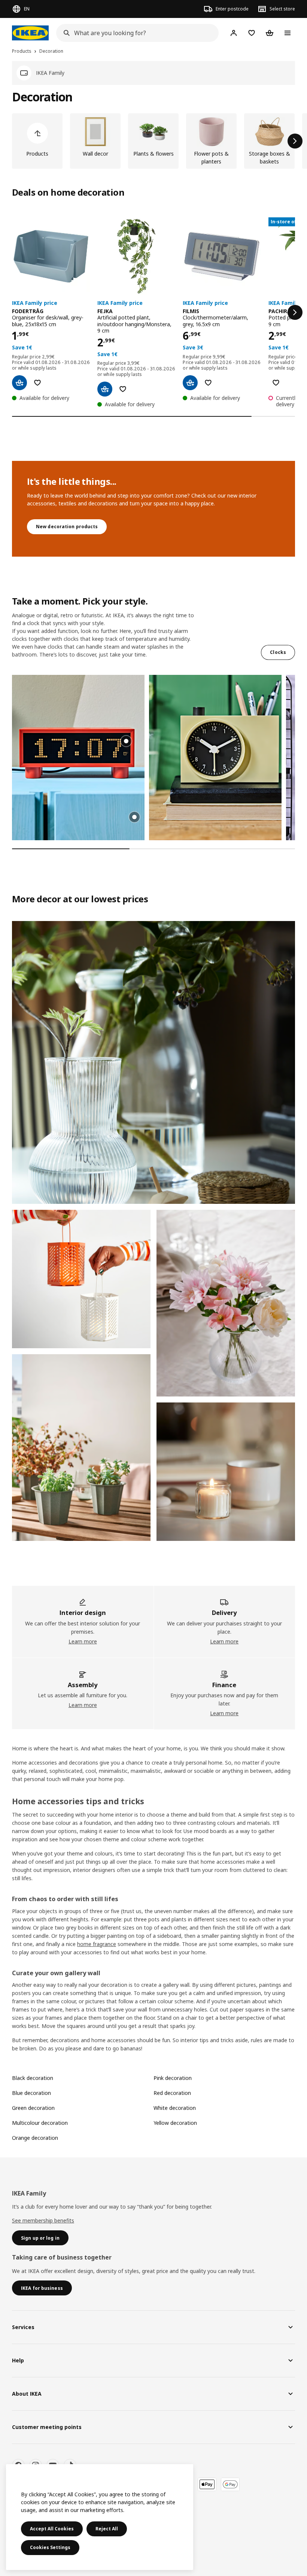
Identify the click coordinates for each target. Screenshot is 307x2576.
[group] (126, 741)
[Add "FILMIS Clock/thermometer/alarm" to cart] (190, 383)
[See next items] (295, 141)
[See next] (295, 312)
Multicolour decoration (40, 2123)
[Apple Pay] (207, 2484)
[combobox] (135, 33)
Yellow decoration (175, 2123)
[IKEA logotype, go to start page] (30, 33)
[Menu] (288, 33)
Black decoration (33, 2078)
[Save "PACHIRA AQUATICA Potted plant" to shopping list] (276, 383)
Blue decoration (31, 2093)
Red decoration (172, 2093)
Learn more (83, 1641)
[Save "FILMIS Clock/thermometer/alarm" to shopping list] (208, 383)
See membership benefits (43, 2220)
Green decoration (33, 2108)
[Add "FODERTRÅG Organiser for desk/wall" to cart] (19, 383)
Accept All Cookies (52, 2529)
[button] (78, 758)
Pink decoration (173, 2078)
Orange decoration (35, 2138)
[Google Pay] (230, 2484)
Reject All (107, 2529)
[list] (153, 141)
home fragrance (97, 1944)
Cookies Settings (50, 2547)
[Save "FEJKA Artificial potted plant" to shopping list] (123, 389)
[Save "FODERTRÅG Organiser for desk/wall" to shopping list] (37, 383)
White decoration (175, 2108)
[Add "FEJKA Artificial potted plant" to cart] (105, 389)
